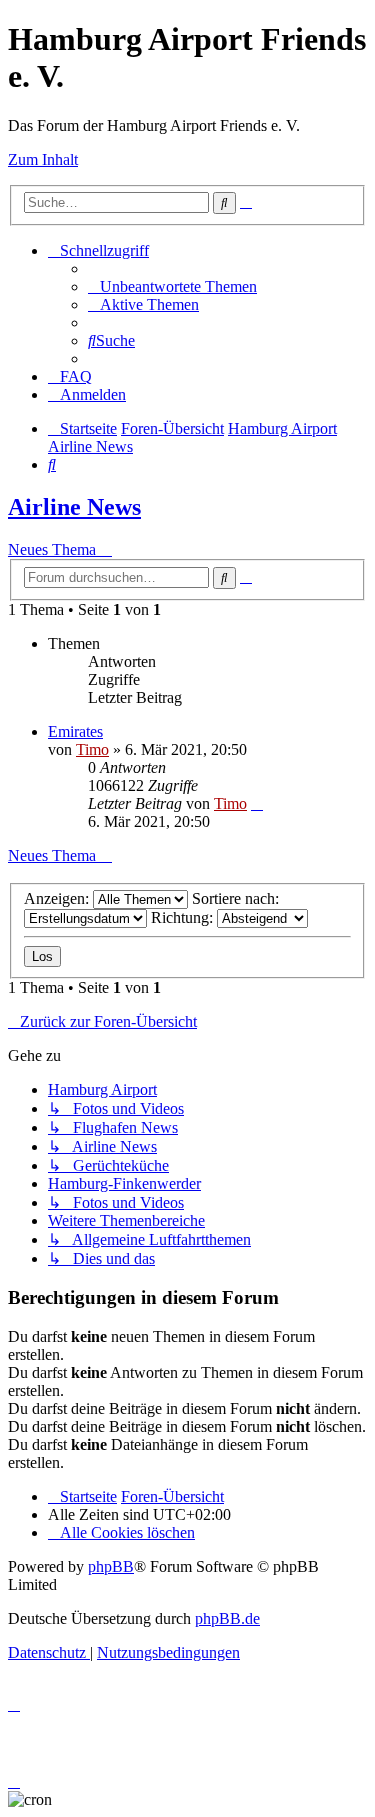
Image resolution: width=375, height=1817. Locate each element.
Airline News (74, 507)
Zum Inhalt (43, 159)
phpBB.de (227, 1618)
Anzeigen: (58, 898)
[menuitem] (172, 286)
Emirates (75, 731)
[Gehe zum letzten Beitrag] (257, 803)
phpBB (111, 1566)
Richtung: (184, 917)
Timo (92, 749)
